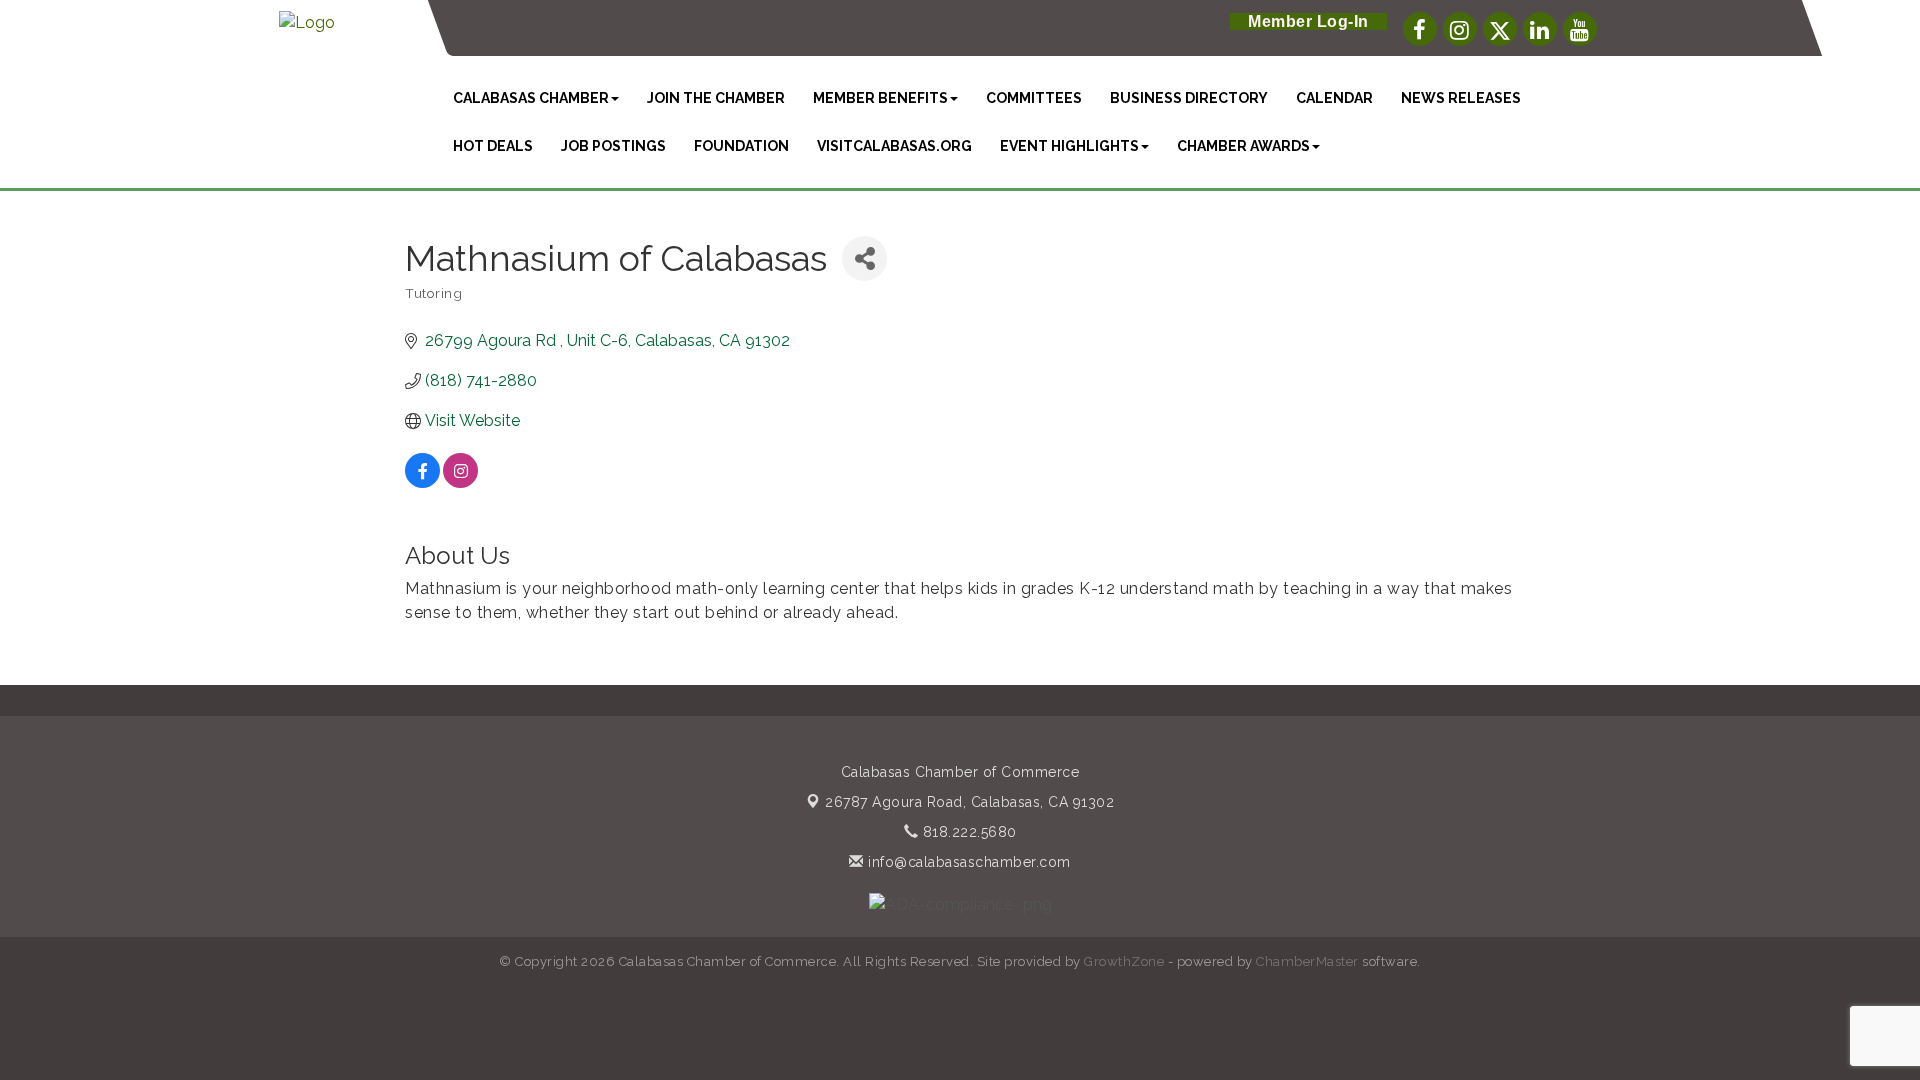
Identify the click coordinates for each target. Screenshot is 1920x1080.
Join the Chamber (716, 98)
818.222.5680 (967, 832)
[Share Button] (864, 258)
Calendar (1334, 98)
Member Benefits (880, 98)
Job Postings (613, 146)
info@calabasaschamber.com (967, 862)
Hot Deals (493, 146)
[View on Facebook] (422, 482)
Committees (1034, 98)
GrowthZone (1124, 961)
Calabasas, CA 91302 (969, 802)
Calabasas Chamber (531, 98)
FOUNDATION (741, 146)
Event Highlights (1069, 146)
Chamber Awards (1243, 146)
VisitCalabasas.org (894, 146)
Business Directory (1189, 98)
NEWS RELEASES (1461, 98)
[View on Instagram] (460, 482)
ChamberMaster (1307, 961)
